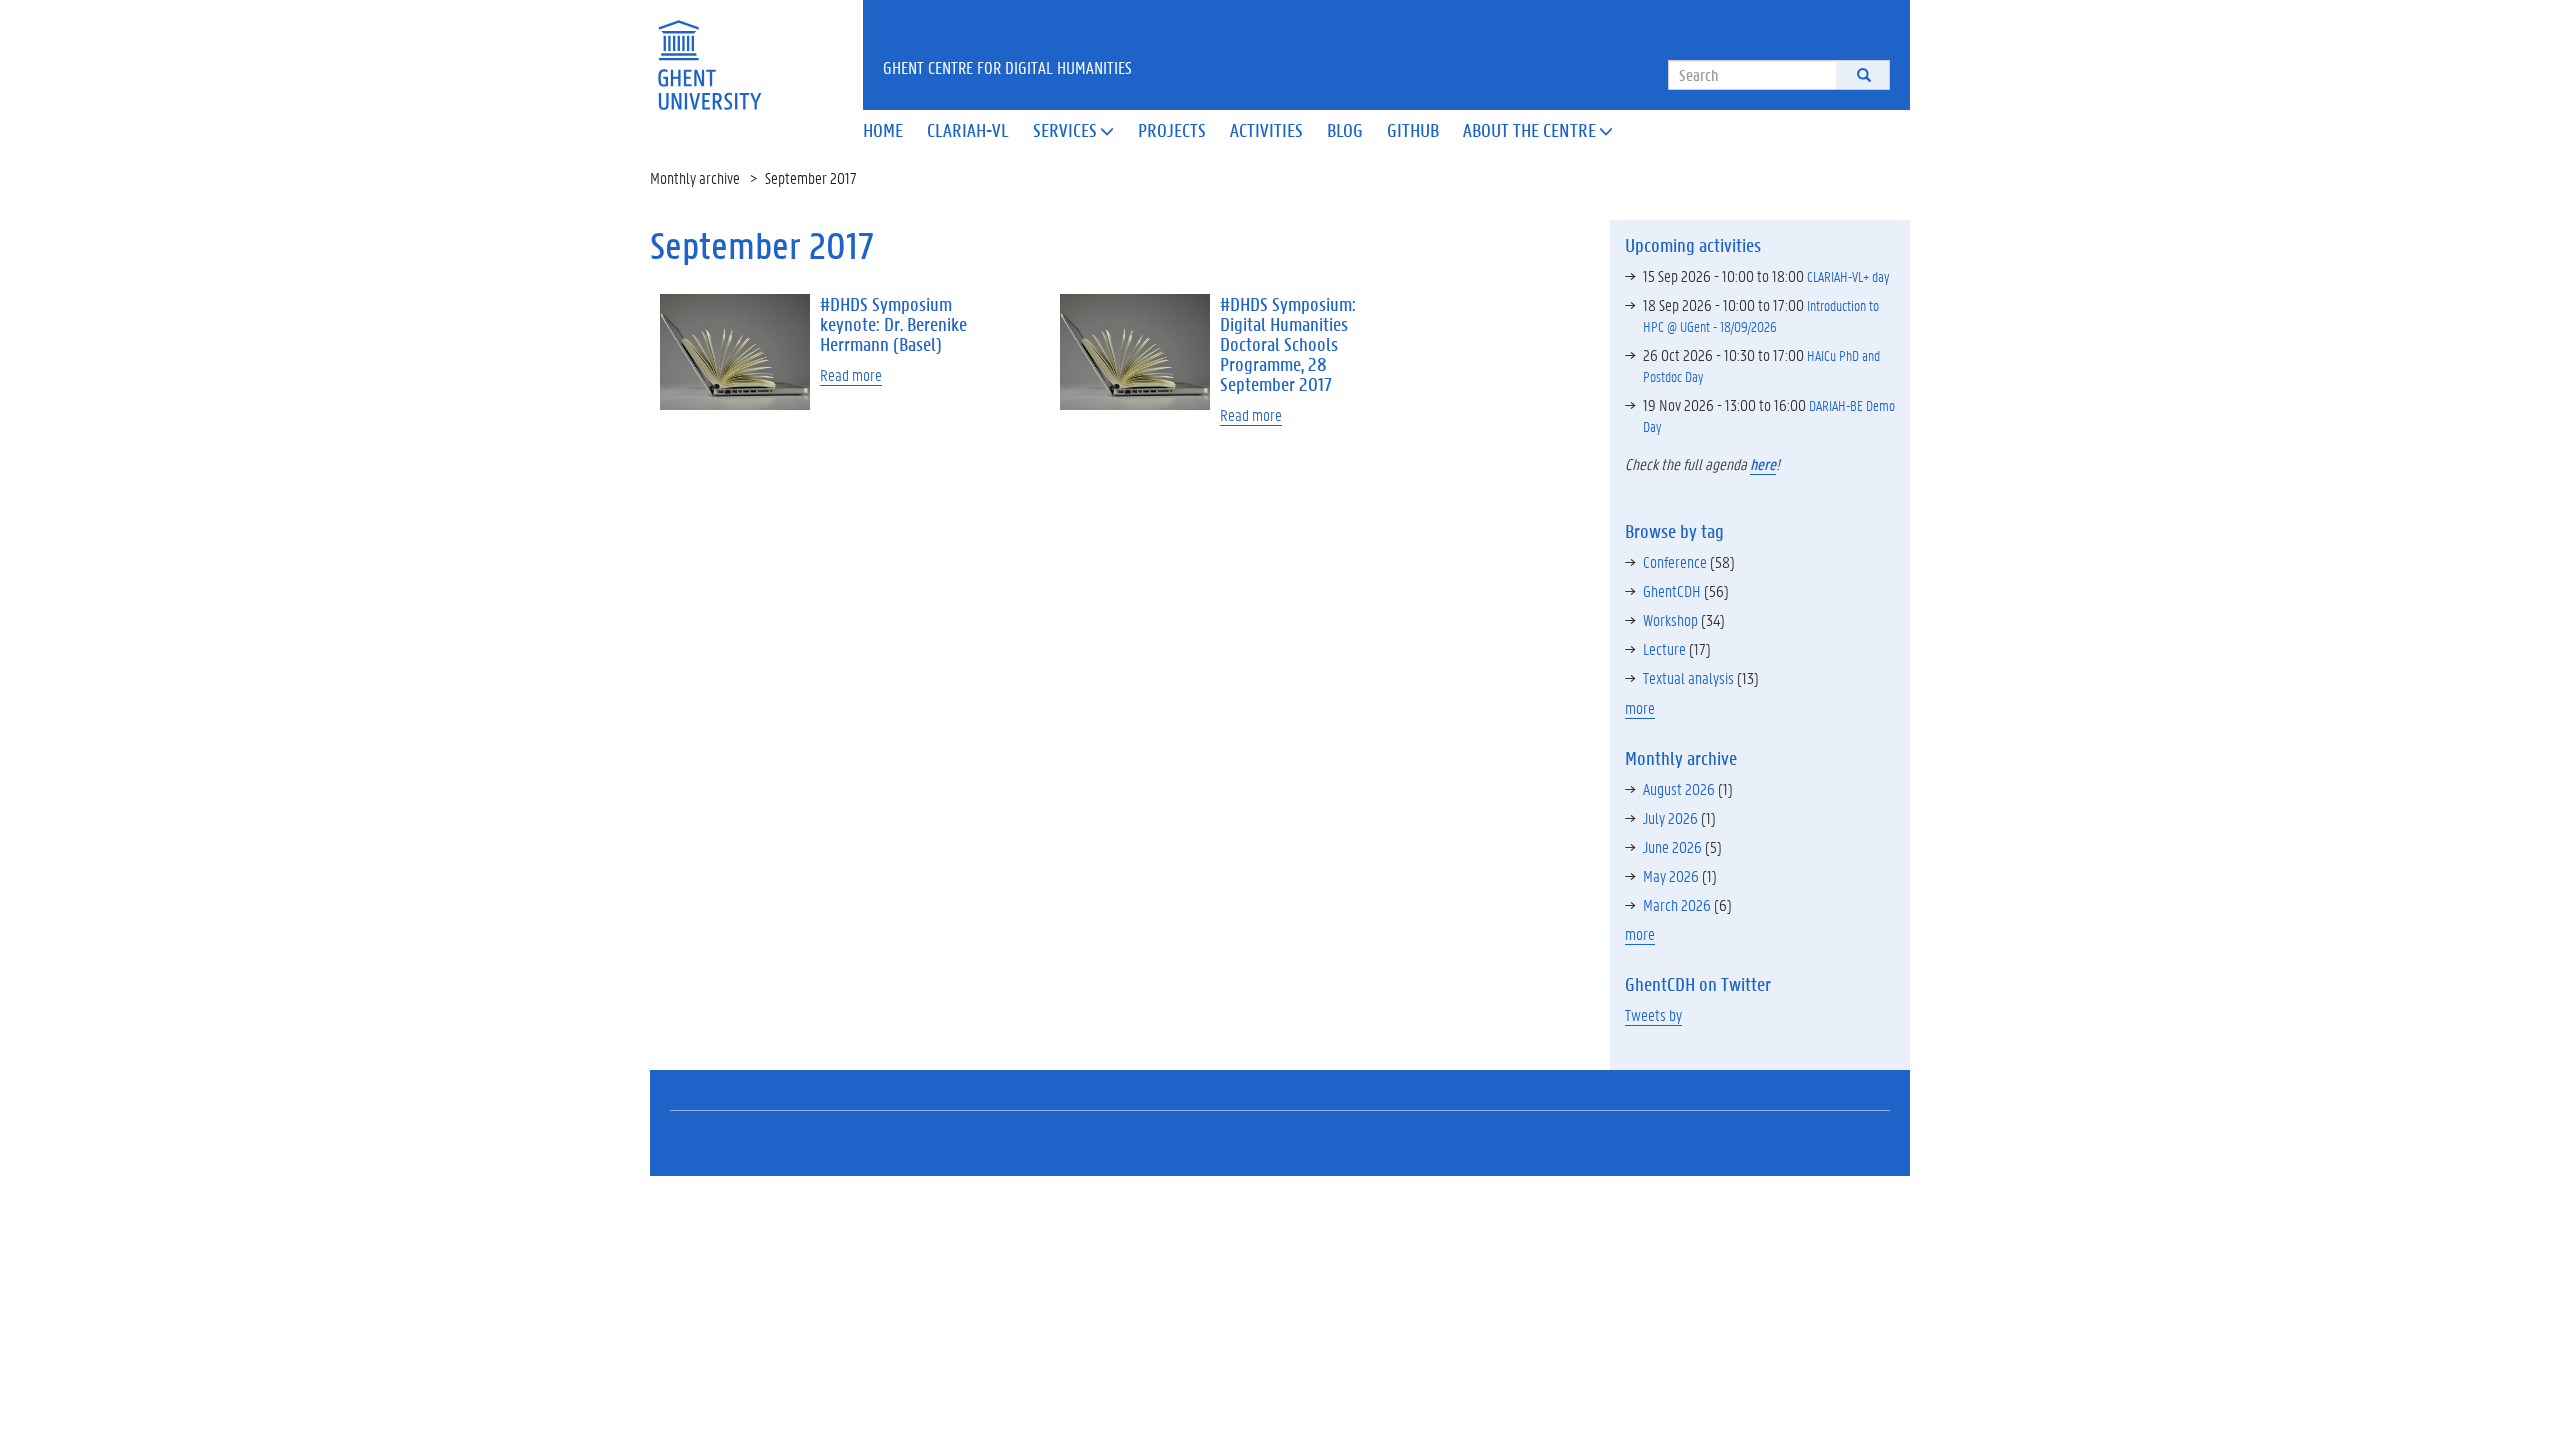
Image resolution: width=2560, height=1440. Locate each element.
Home (883, 130)
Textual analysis (1688, 677)
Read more (851, 374)
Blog (1345, 130)
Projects (1172, 130)
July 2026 (1670, 817)
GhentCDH (1672, 590)
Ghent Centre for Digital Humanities (1007, 67)
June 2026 (1672, 846)
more (1640, 707)
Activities (1266, 130)
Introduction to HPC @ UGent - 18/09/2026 (1761, 315)
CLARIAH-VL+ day (1848, 276)
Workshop (1670, 619)
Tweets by (1653, 1014)
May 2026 (1671, 875)
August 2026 (1679, 788)
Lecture (1664, 648)
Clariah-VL (968, 130)
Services (1073, 130)
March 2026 (1677, 904)
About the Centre (1538, 130)
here (1763, 463)
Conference (1675, 561)
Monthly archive (695, 177)
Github (1413, 130)
